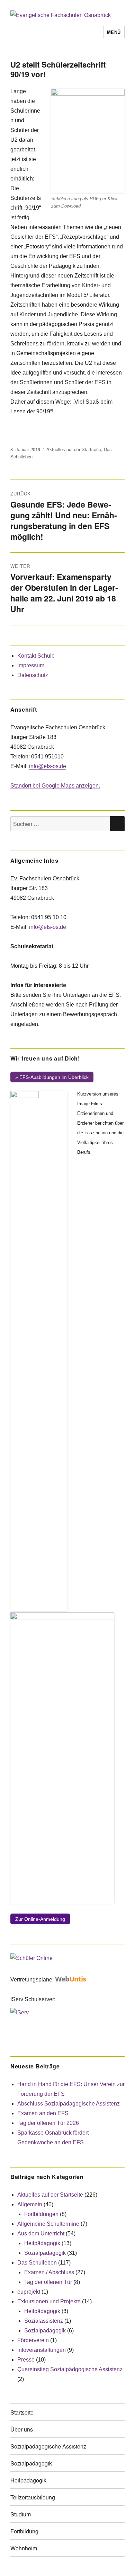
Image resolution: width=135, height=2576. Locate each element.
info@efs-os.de (48, 766)
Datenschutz (33, 675)
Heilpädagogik (42, 2243)
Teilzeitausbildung (33, 2497)
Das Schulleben (37, 2263)
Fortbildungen (41, 2214)
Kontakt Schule (36, 656)
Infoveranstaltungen (42, 2350)
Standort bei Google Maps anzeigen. (55, 786)
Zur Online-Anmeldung (40, 1919)
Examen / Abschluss (49, 2272)
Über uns (22, 2429)
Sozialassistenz (44, 2321)
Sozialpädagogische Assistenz (48, 2446)
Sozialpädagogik (45, 2253)
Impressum (31, 665)
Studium (21, 2514)
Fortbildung (24, 2531)
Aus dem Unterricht (41, 2234)
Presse (26, 2360)
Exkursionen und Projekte (49, 2301)
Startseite (22, 2412)
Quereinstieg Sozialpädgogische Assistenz (70, 2369)
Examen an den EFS (43, 2113)
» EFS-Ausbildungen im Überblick (52, 1077)
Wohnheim (24, 2548)
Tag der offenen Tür (48, 2282)
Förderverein (33, 2340)
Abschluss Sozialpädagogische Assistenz (69, 2104)
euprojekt (29, 2292)
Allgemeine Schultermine (48, 2224)
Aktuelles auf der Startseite (74, 449)
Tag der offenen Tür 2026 (48, 2123)
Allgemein (30, 2204)
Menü (114, 32)
